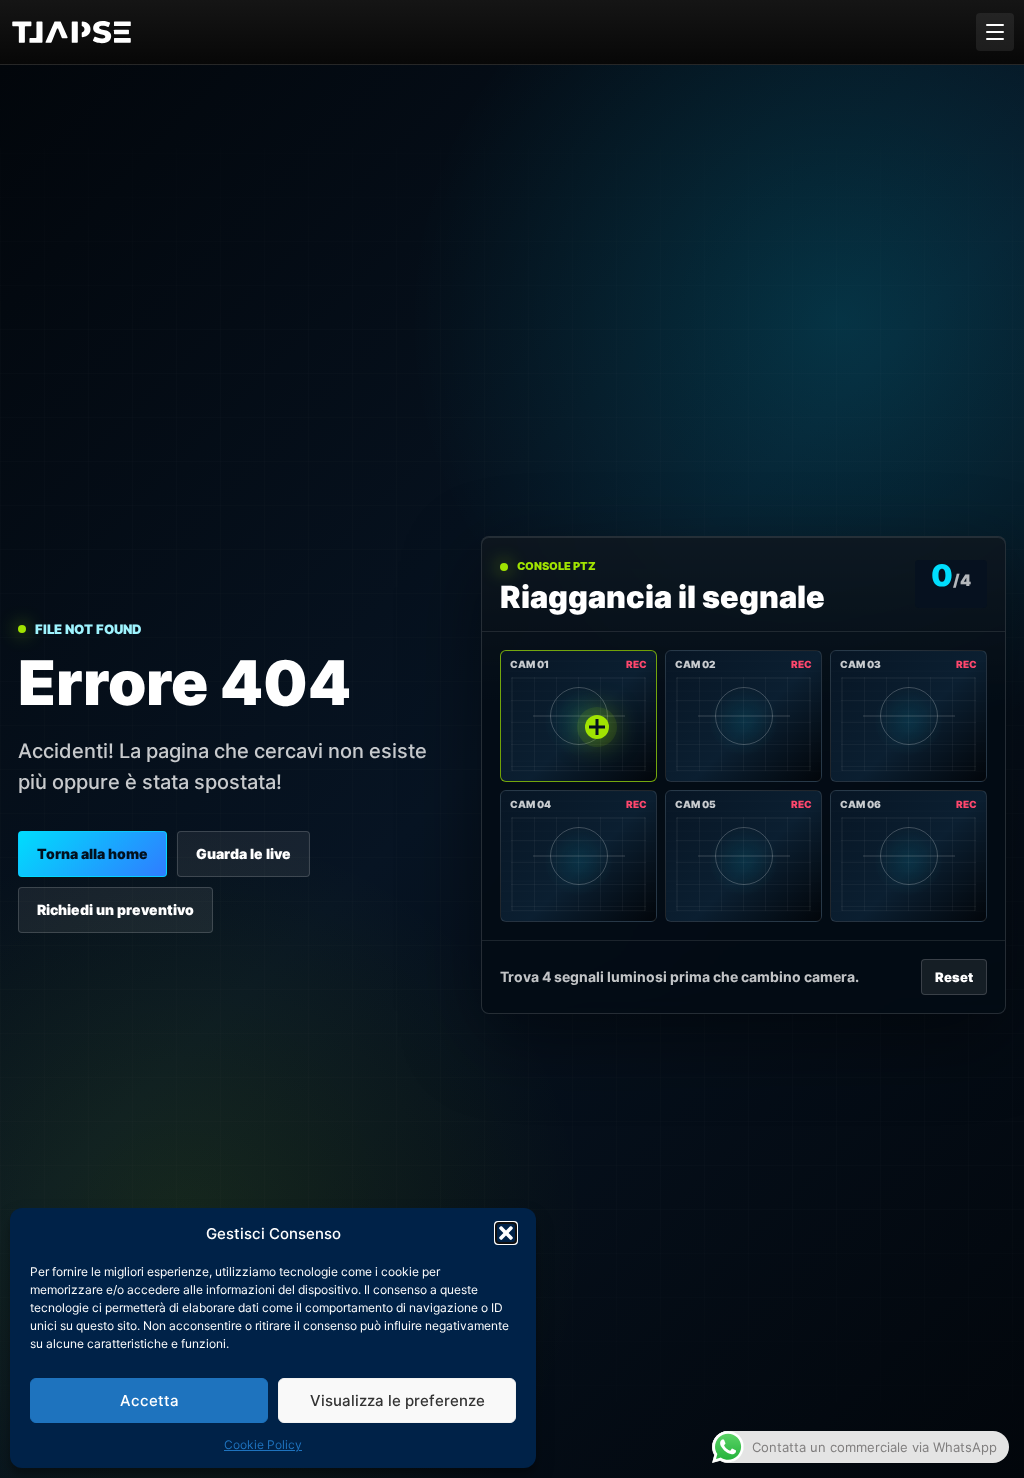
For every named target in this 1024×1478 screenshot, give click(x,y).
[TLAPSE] (80, 32)
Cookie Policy (263, 1444)
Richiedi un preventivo (115, 909)
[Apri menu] (995, 32)
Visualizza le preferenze (397, 1400)
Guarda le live (243, 853)
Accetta (149, 1400)
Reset (954, 977)
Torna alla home (92, 853)
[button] (506, 1233)
